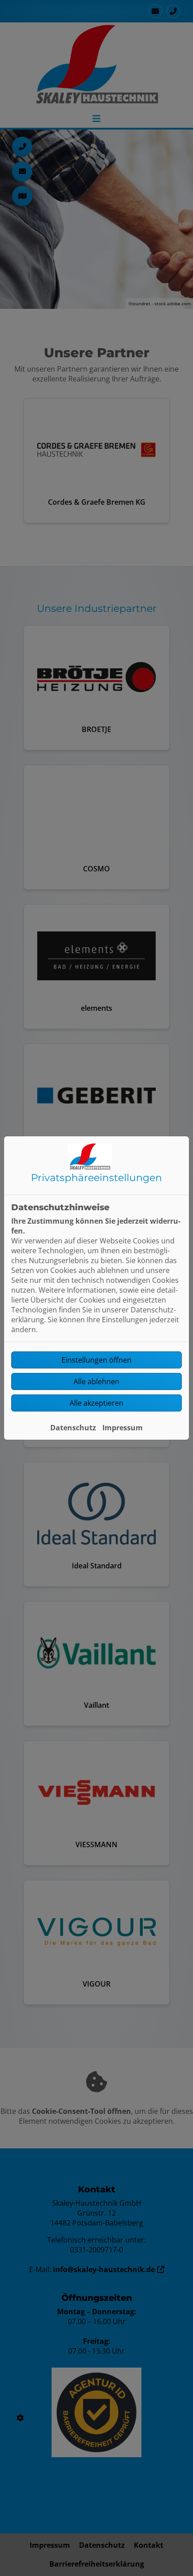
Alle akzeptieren (96, 1403)
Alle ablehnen (96, 1381)
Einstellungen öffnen (96, 1360)
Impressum (123, 1428)
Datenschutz (73, 1428)
